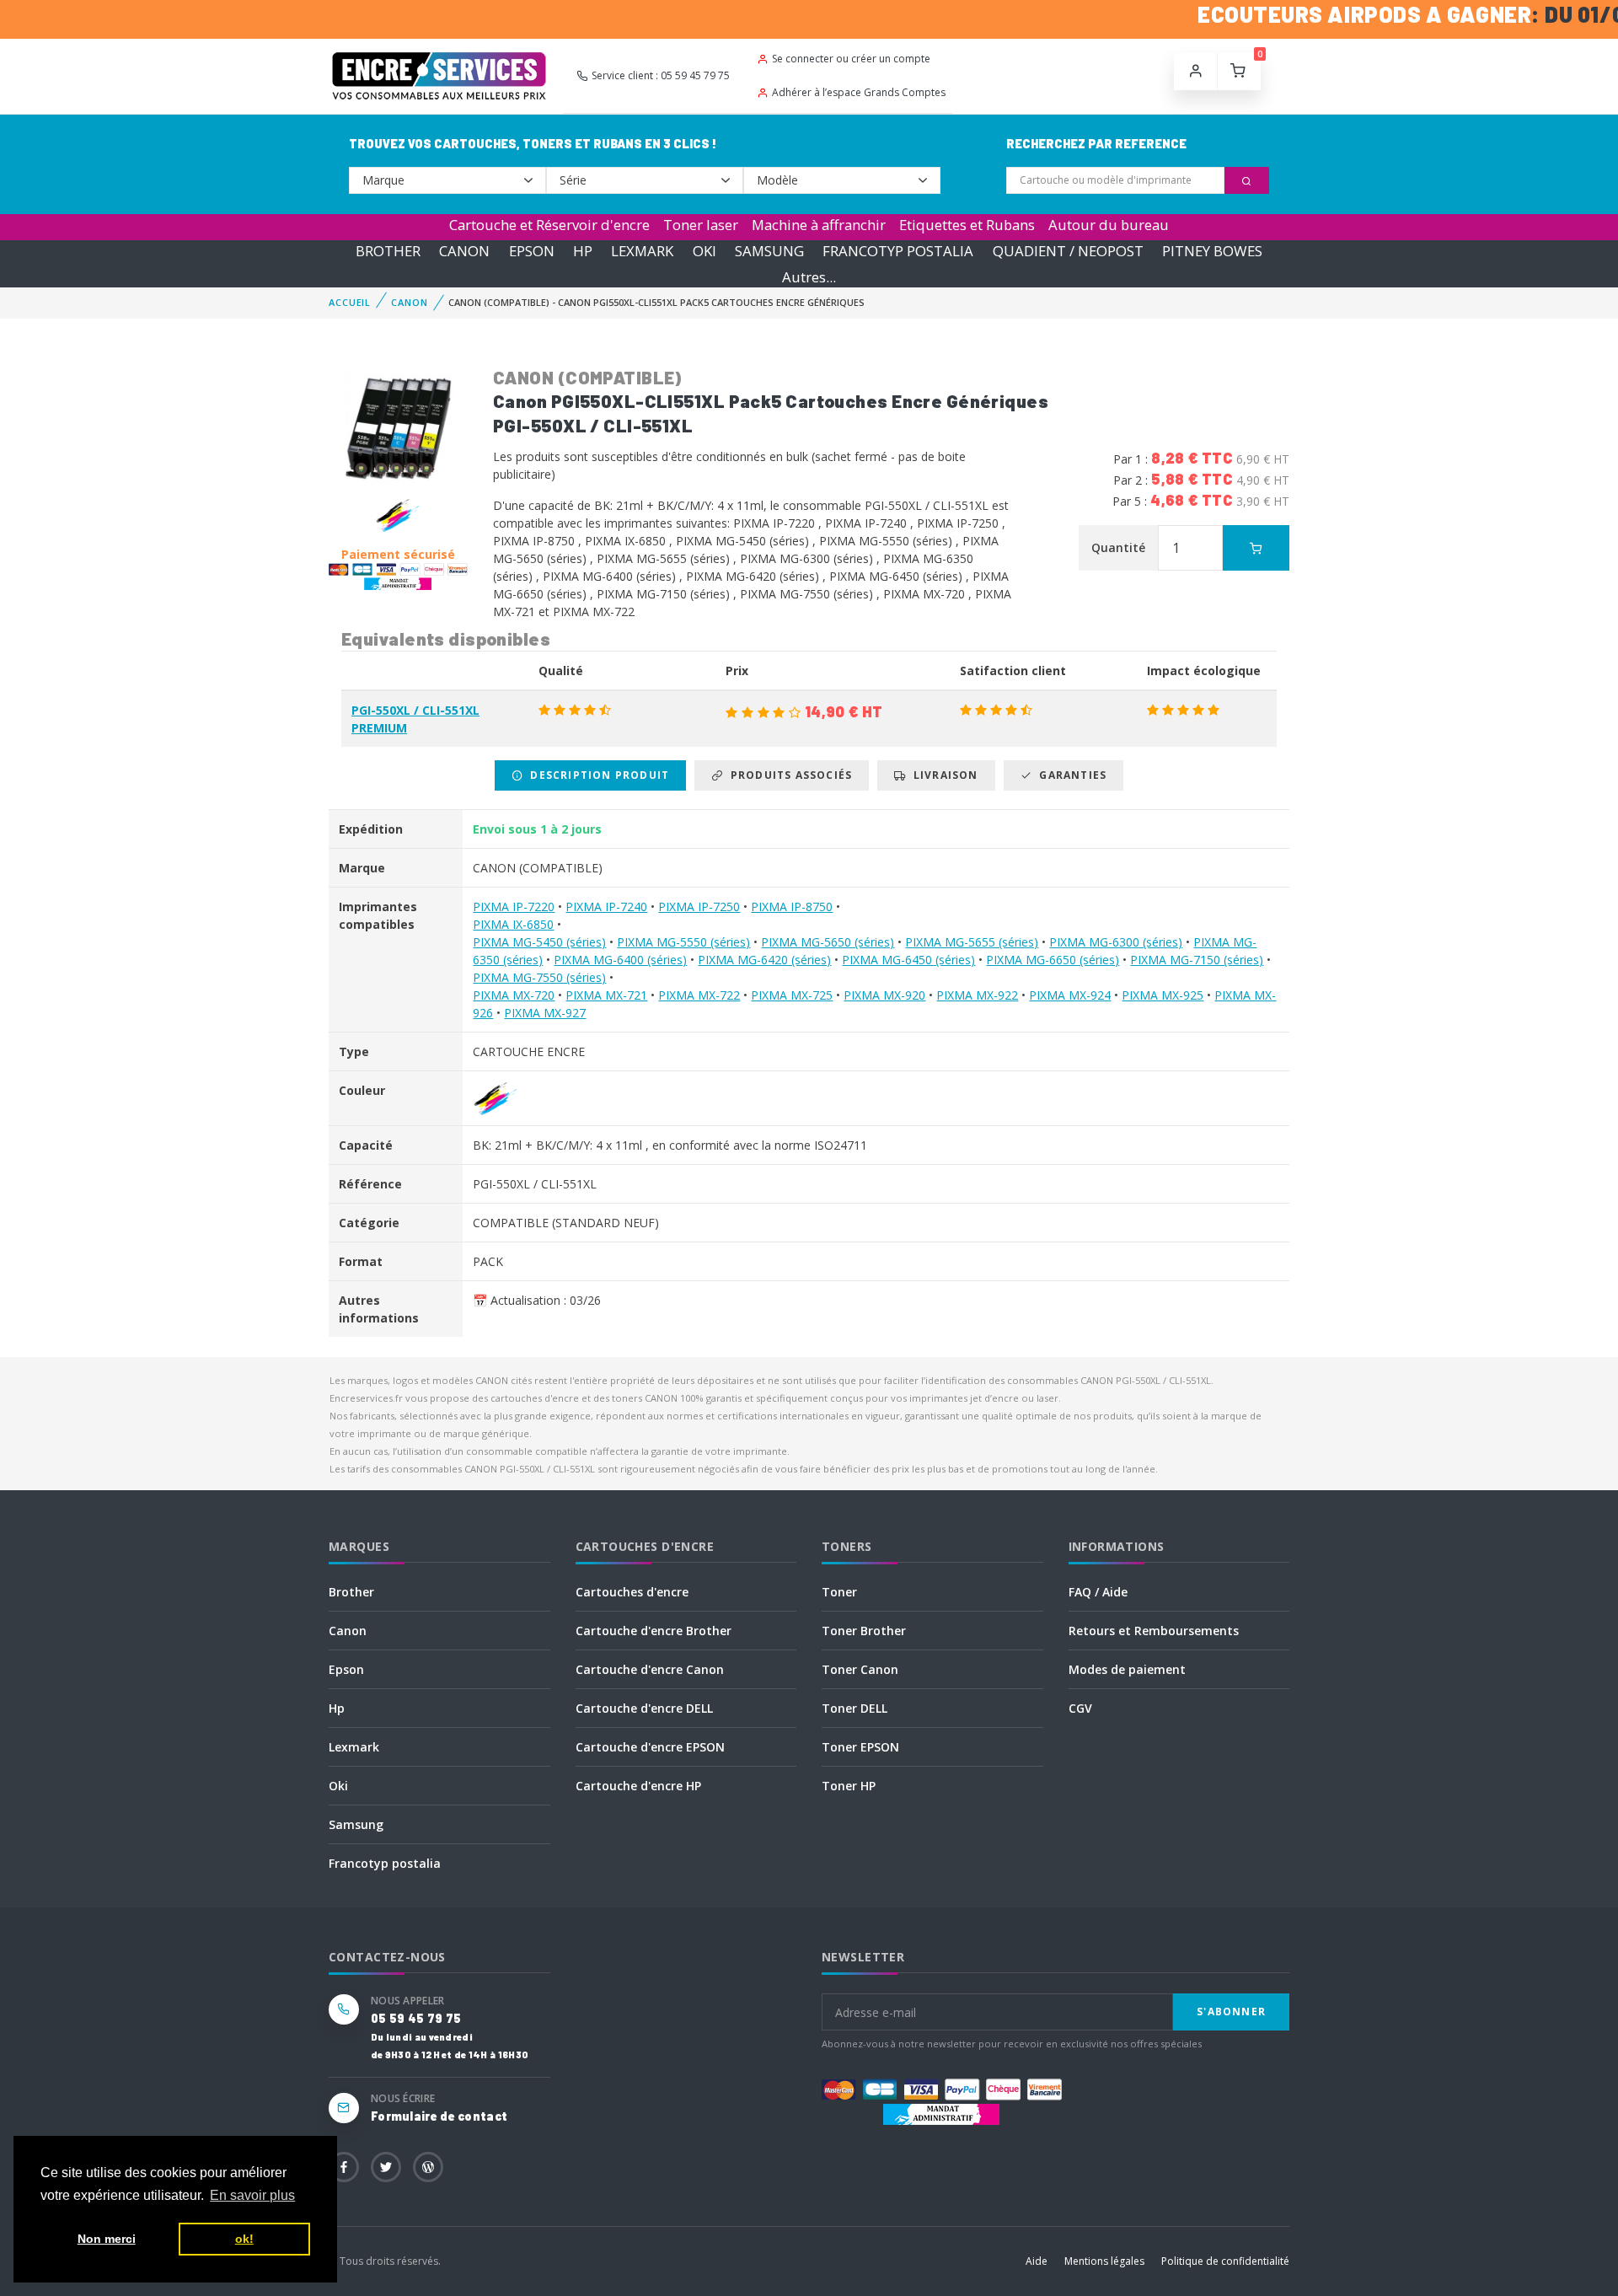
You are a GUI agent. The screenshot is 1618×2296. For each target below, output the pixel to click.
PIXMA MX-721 (606, 995)
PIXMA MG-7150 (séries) (1197, 960)
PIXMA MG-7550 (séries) (539, 977)
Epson (346, 1669)
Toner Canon (860, 1669)
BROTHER (388, 251)
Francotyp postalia (385, 1863)
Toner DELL (855, 1708)
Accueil (350, 302)
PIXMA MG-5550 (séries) (683, 942)
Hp (337, 1708)
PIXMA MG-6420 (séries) (764, 960)
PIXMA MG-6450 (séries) (908, 960)
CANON (464, 251)
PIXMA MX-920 (884, 995)
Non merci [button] (107, 2239)
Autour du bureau (1109, 225)
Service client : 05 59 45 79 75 (661, 75)
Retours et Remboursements (1154, 1631)
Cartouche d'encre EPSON (650, 1747)
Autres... (809, 277)
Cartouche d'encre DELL (644, 1708)
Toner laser (701, 225)
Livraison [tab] (943, 775)
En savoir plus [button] (252, 2195)
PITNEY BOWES (1212, 251)
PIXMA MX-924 (1070, 995)
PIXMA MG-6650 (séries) (1053, 960)
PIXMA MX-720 (514, 995)
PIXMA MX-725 (792, 995)
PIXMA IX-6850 (513, 924)
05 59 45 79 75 (416, 2018)
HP (583, 251)
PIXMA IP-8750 (792, 907)
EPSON (532, 251)
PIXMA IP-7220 (514, 907)
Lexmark (354, 1747)
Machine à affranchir (819, 225)
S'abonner (1231, 2012)
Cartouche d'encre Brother (654, 1631)
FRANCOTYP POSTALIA (898, 251)
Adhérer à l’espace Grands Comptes (859, 92)
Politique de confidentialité (1225, 2261)
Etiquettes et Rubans (967, 225)
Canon (348, 1631)
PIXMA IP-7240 (606, 907)
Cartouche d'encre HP (638, 1786)
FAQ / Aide (1098, 1592)
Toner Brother (864, 1631)
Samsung (356, 1824)
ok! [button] (244, 2239)
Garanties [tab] (1069, 775)
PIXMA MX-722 (699, 995)
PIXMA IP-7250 (699, 907)
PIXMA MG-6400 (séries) (620, 960)
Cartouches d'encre (632, 1592)
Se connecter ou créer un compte (851, 59)
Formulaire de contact (439, 2116)
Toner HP (849, 1786)
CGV (1080, 1708)
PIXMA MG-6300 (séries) (1116, 942)
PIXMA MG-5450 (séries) (539, 942)
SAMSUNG (769, 251)
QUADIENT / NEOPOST (1068, 251)
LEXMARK (642, 251)
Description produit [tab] (596, 775)
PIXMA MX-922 (977, 995)
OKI (705, 251)
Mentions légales (1104, 2261)
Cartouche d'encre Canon (650, 1669)
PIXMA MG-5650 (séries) (828, 942)
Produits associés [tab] (788, 775)
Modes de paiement (1127, 1669)
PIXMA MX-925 (1163, 995)
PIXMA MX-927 (545, 1013)
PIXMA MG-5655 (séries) (972, 942)
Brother (351, 1592)
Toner (839, 1592)
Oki (338, 1786)
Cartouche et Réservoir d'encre (549, 225)
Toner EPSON (860, 1747)
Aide (1037, 2261)
